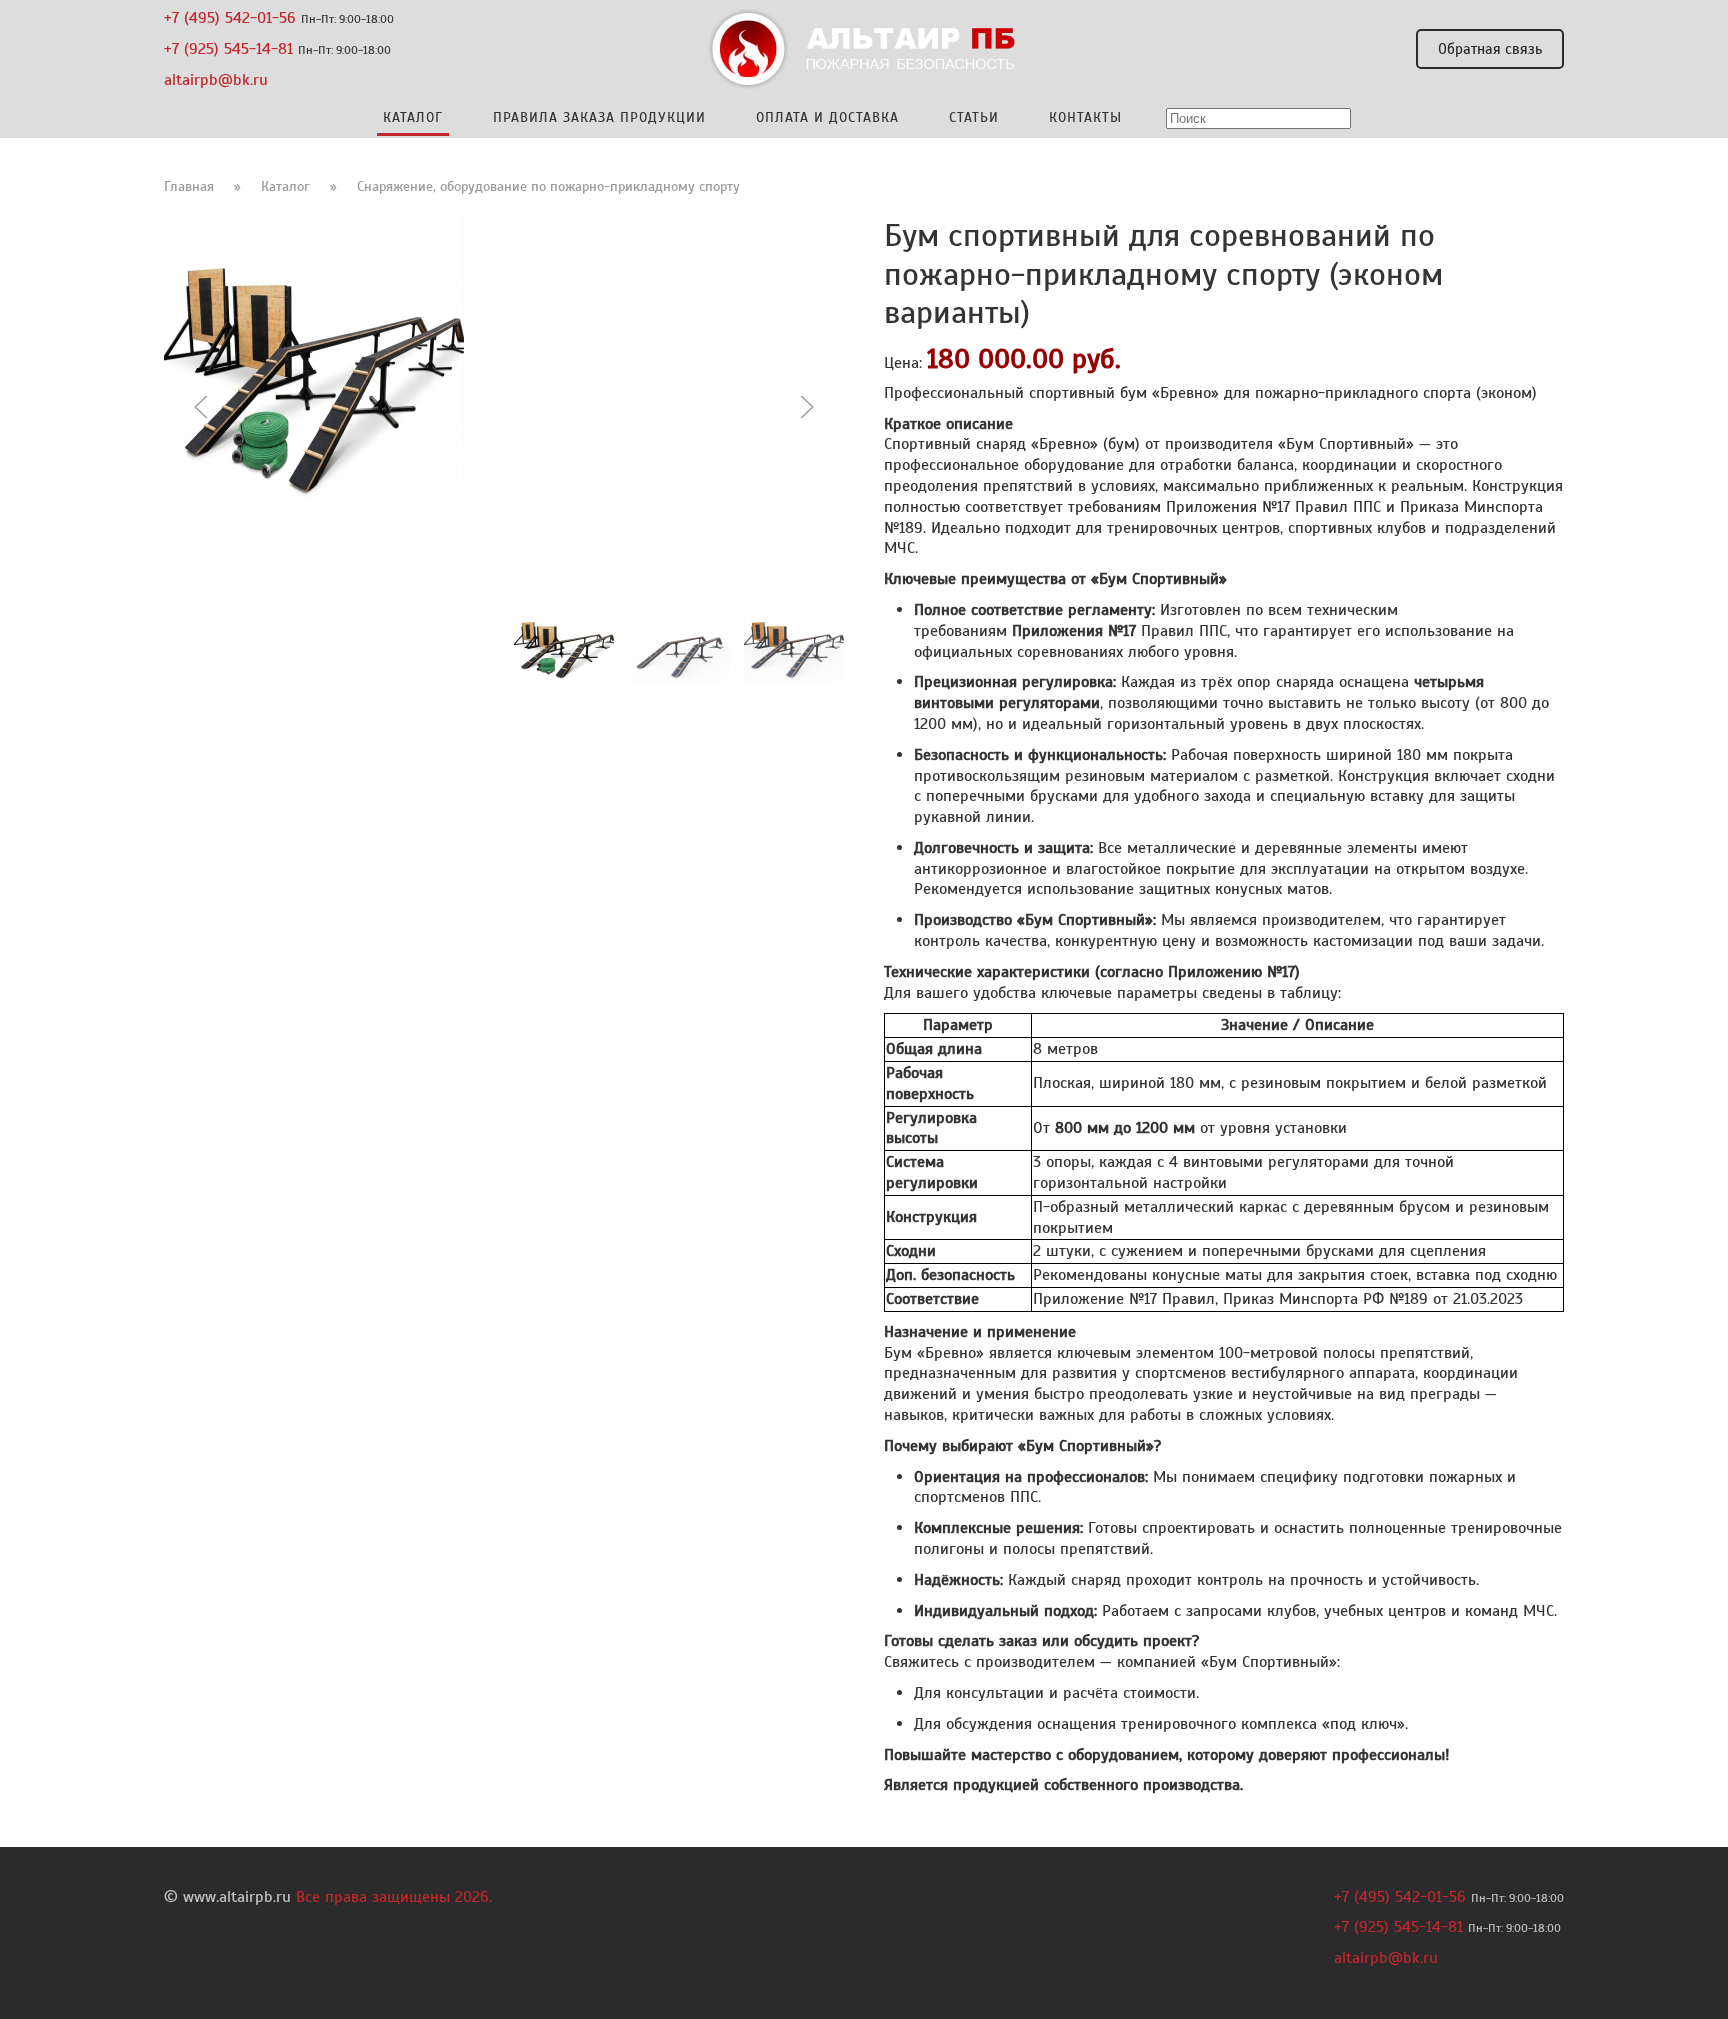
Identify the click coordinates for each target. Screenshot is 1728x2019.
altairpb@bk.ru (216, 79)
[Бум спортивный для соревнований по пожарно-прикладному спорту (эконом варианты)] (314, 365)
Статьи (974, 117)
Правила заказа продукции (599, 117)
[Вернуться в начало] (864, 49)
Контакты (1085, 117)
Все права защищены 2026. (394, 1897)
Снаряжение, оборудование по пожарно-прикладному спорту (548, 186)
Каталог (285, 186)
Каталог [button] (413, 117)
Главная (189, 186)
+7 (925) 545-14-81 (228, 49)
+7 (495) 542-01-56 (230, 18)
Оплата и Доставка (827, 117)
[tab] (564, 646)
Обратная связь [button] (1490, 49)
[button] (201, 407)
